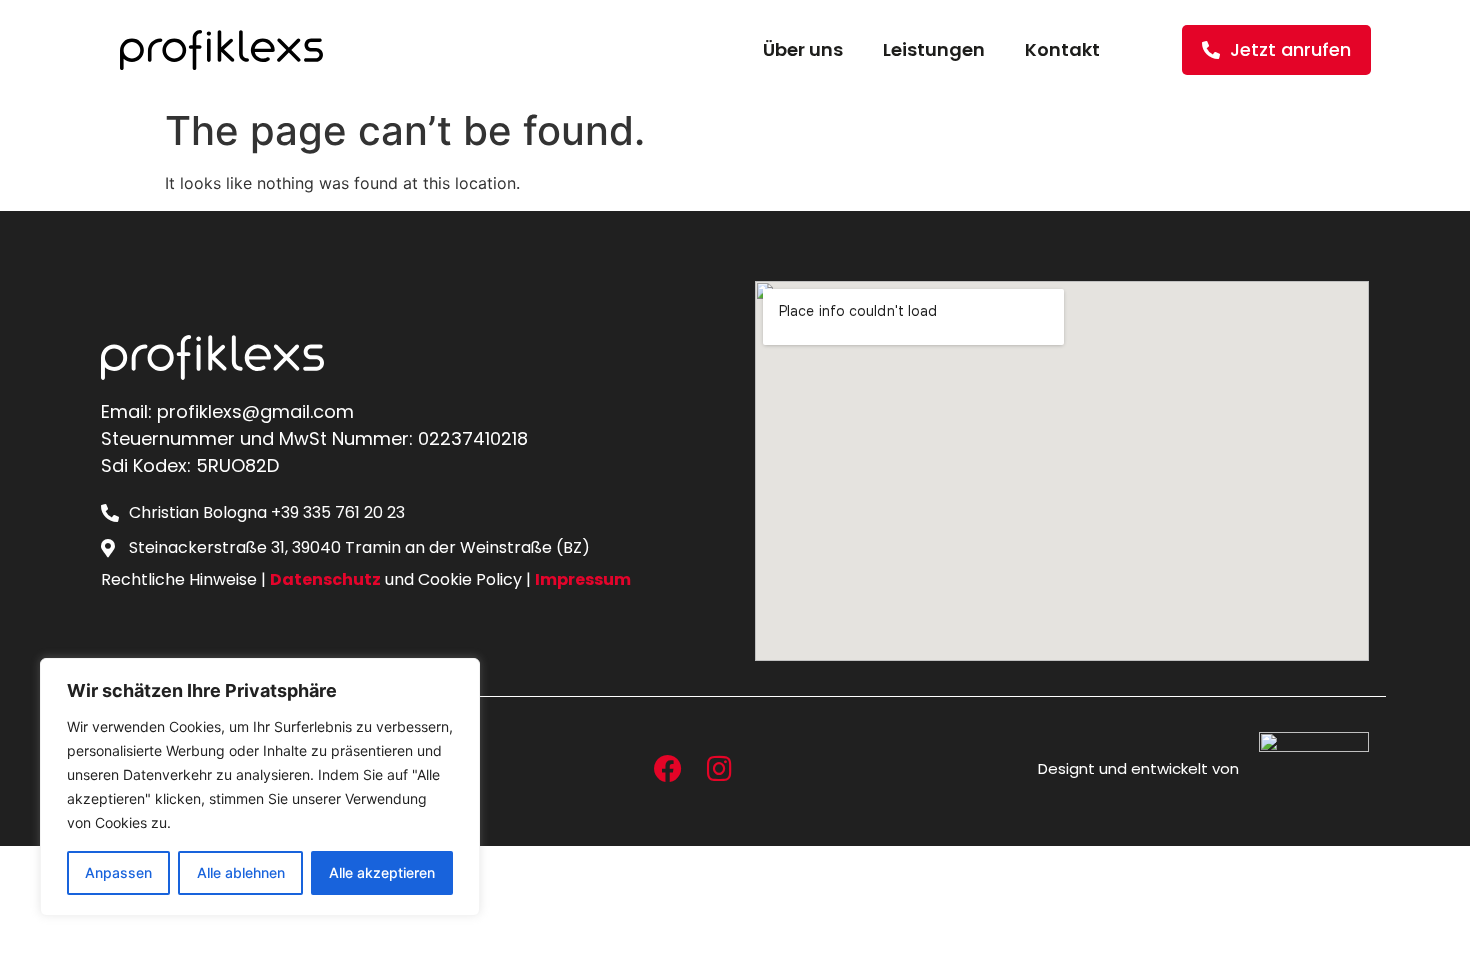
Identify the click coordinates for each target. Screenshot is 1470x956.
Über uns (803, 49)
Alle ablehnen (241, 872)
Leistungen (934, 49)
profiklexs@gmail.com (255, 411)
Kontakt (1062, 49)
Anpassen (118, 872)
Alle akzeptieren (382, 872)
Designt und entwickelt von (1138, 768)
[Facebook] (668, 769)
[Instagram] (719, 769)
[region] (260, 787)
